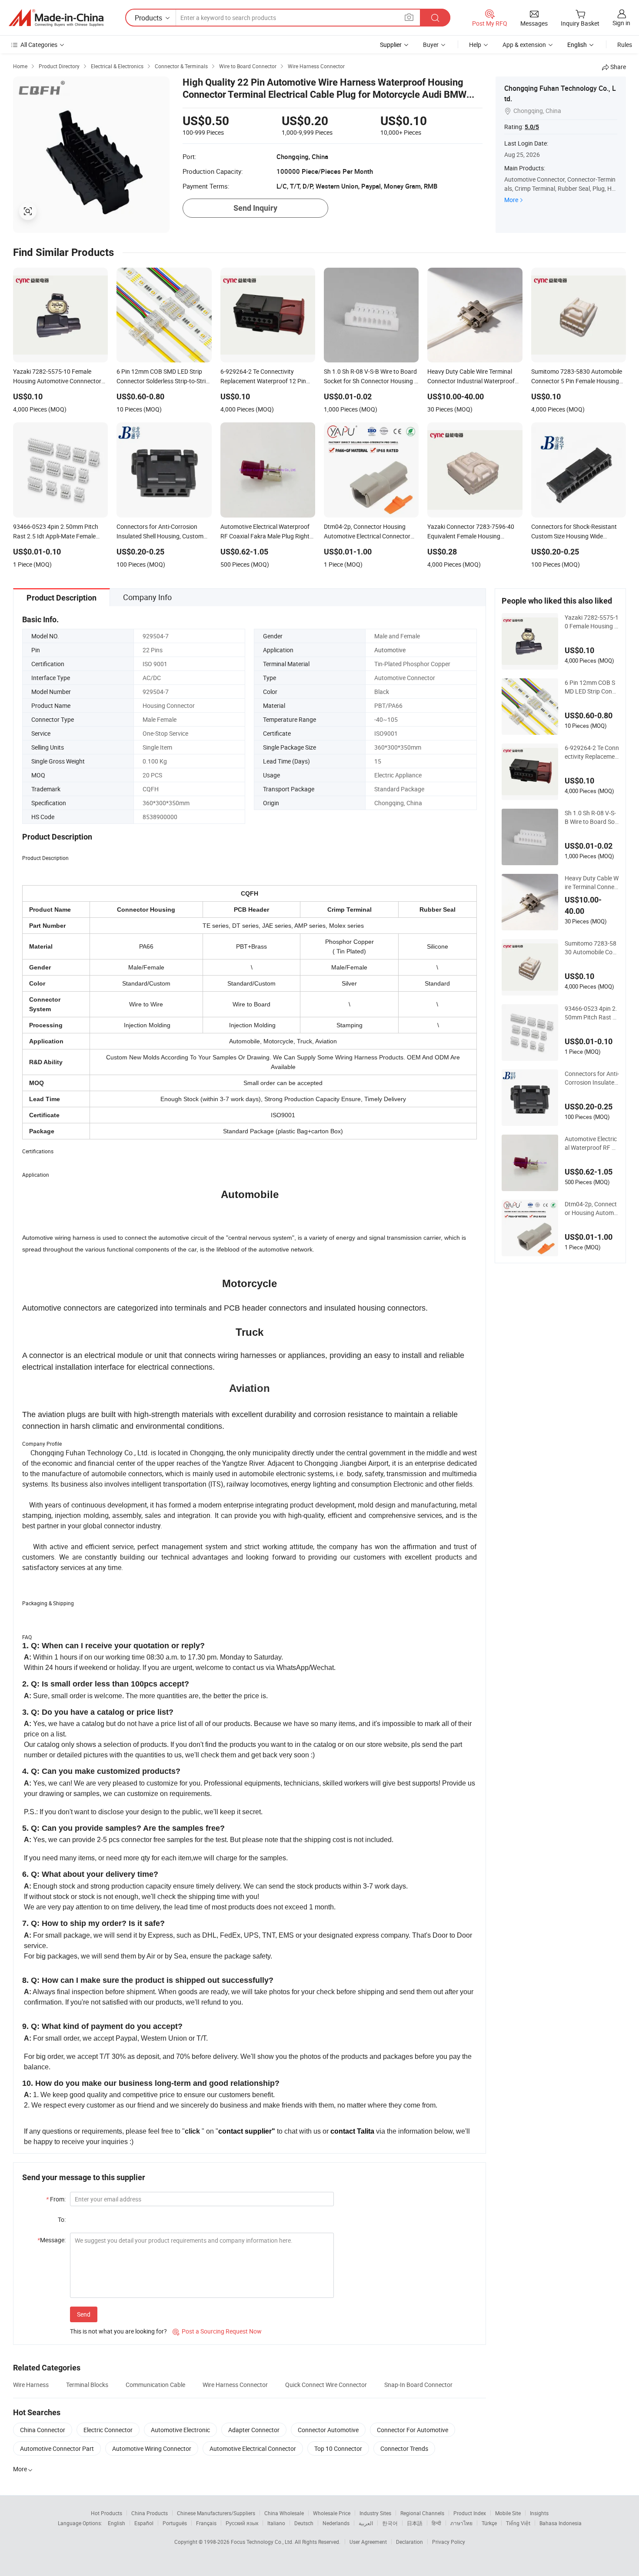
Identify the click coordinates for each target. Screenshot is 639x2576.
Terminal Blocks (87, 2385)
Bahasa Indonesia (561, 2523)
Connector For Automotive (413, 2430)
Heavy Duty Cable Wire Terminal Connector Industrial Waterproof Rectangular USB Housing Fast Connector (592, 883)
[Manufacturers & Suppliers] (56, 18)
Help (475, 45)
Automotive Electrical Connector (253, 2448)
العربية (366, 2523)
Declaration (409, 2542)
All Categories (39, 45)
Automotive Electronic (180, 2430)
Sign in (621, 23)
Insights (539, 2513)
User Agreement (368, 2542)
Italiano (276, 2523)
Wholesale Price (332, 2513)
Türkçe (489, 2523)
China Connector (43, 2430)
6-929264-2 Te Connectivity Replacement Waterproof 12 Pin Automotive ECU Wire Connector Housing (592, 752)
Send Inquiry (255, 208)
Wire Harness (31, 2385)
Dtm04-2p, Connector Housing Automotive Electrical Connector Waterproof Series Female (592, 1208)
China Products (150, 2513)
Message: (52, 2240)
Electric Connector (108, 2430)
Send (84, 2314)
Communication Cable (155, 2385)
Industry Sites (375, 2513)
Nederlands (336, 2523)
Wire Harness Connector (235, 2385)
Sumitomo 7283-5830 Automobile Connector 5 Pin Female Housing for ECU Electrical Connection (591, 948)
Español (144, 2523)
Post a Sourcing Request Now (217, 2331)
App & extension (524, 45)
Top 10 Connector (338, 2448)
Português (175, 2523)
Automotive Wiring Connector (152, 2448)
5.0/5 (532, 127)
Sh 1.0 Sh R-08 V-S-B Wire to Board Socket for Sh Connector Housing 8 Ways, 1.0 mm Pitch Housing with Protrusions (591, 817)
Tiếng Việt (518, 2523)
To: (62, 2219)
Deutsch (304, 2523)
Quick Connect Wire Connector (326, 2385)
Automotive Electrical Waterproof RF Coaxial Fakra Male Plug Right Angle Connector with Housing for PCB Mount (592, 1143)
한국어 (390, 2523)
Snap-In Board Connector (418, 2385)
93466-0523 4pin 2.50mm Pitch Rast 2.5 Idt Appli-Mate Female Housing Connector (591, 1013)
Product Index (470, 2513)
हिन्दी (436, 2523)
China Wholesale (284, 2513)
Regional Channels (422, 2513)
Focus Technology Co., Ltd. (263, 2542)
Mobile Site (508, 2513)
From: (56, 2199)
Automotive (390, 650)
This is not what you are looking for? (118, 2331)
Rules (625, 45)
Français (206, 2523)
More (511, 200)
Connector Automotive (328, 2430)
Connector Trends (404, 2448)
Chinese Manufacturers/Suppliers (216, 2513)
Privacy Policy (449, 2542)
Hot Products (106, 2513)
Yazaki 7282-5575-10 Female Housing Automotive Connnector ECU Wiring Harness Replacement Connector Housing (592, 622)
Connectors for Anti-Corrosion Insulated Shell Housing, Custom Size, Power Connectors (592, 1078)
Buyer (431, 45)
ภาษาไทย (461, 2523)
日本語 (415, 2523)
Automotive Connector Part (57, 2448)
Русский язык (242, 2523)
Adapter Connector (254, 2430)
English (116, 2523)
